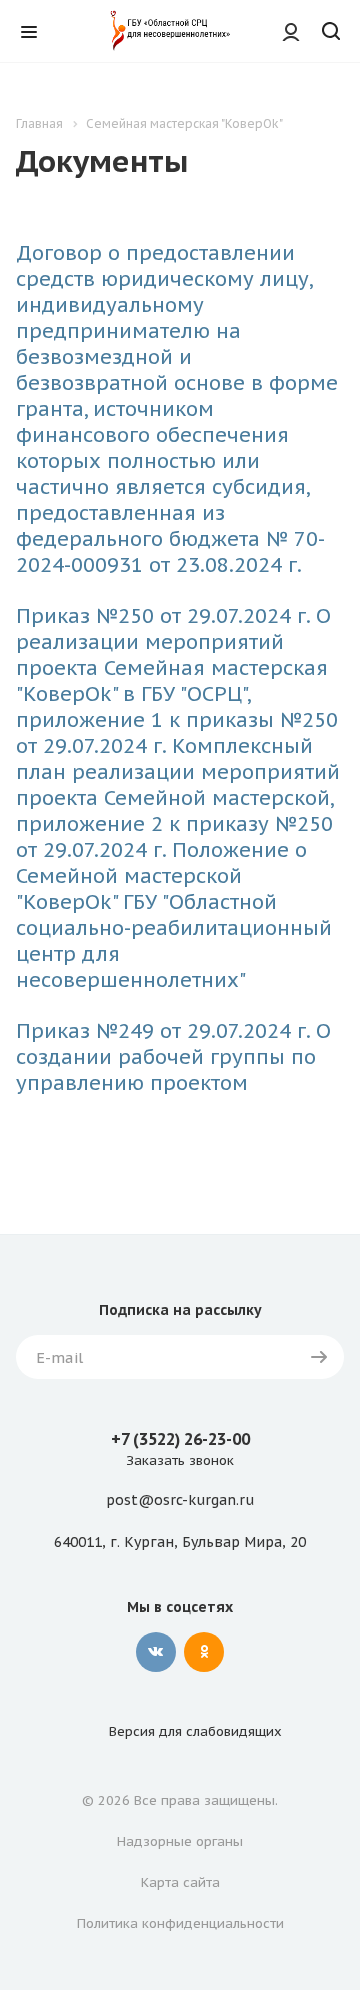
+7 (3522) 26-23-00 (180, 1439)
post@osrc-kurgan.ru (180, 1501)
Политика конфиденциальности (180, 1923)
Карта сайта (180, 1882)
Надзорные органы (180, 1841)
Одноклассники (204, 1652)
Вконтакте (156, 1652)
